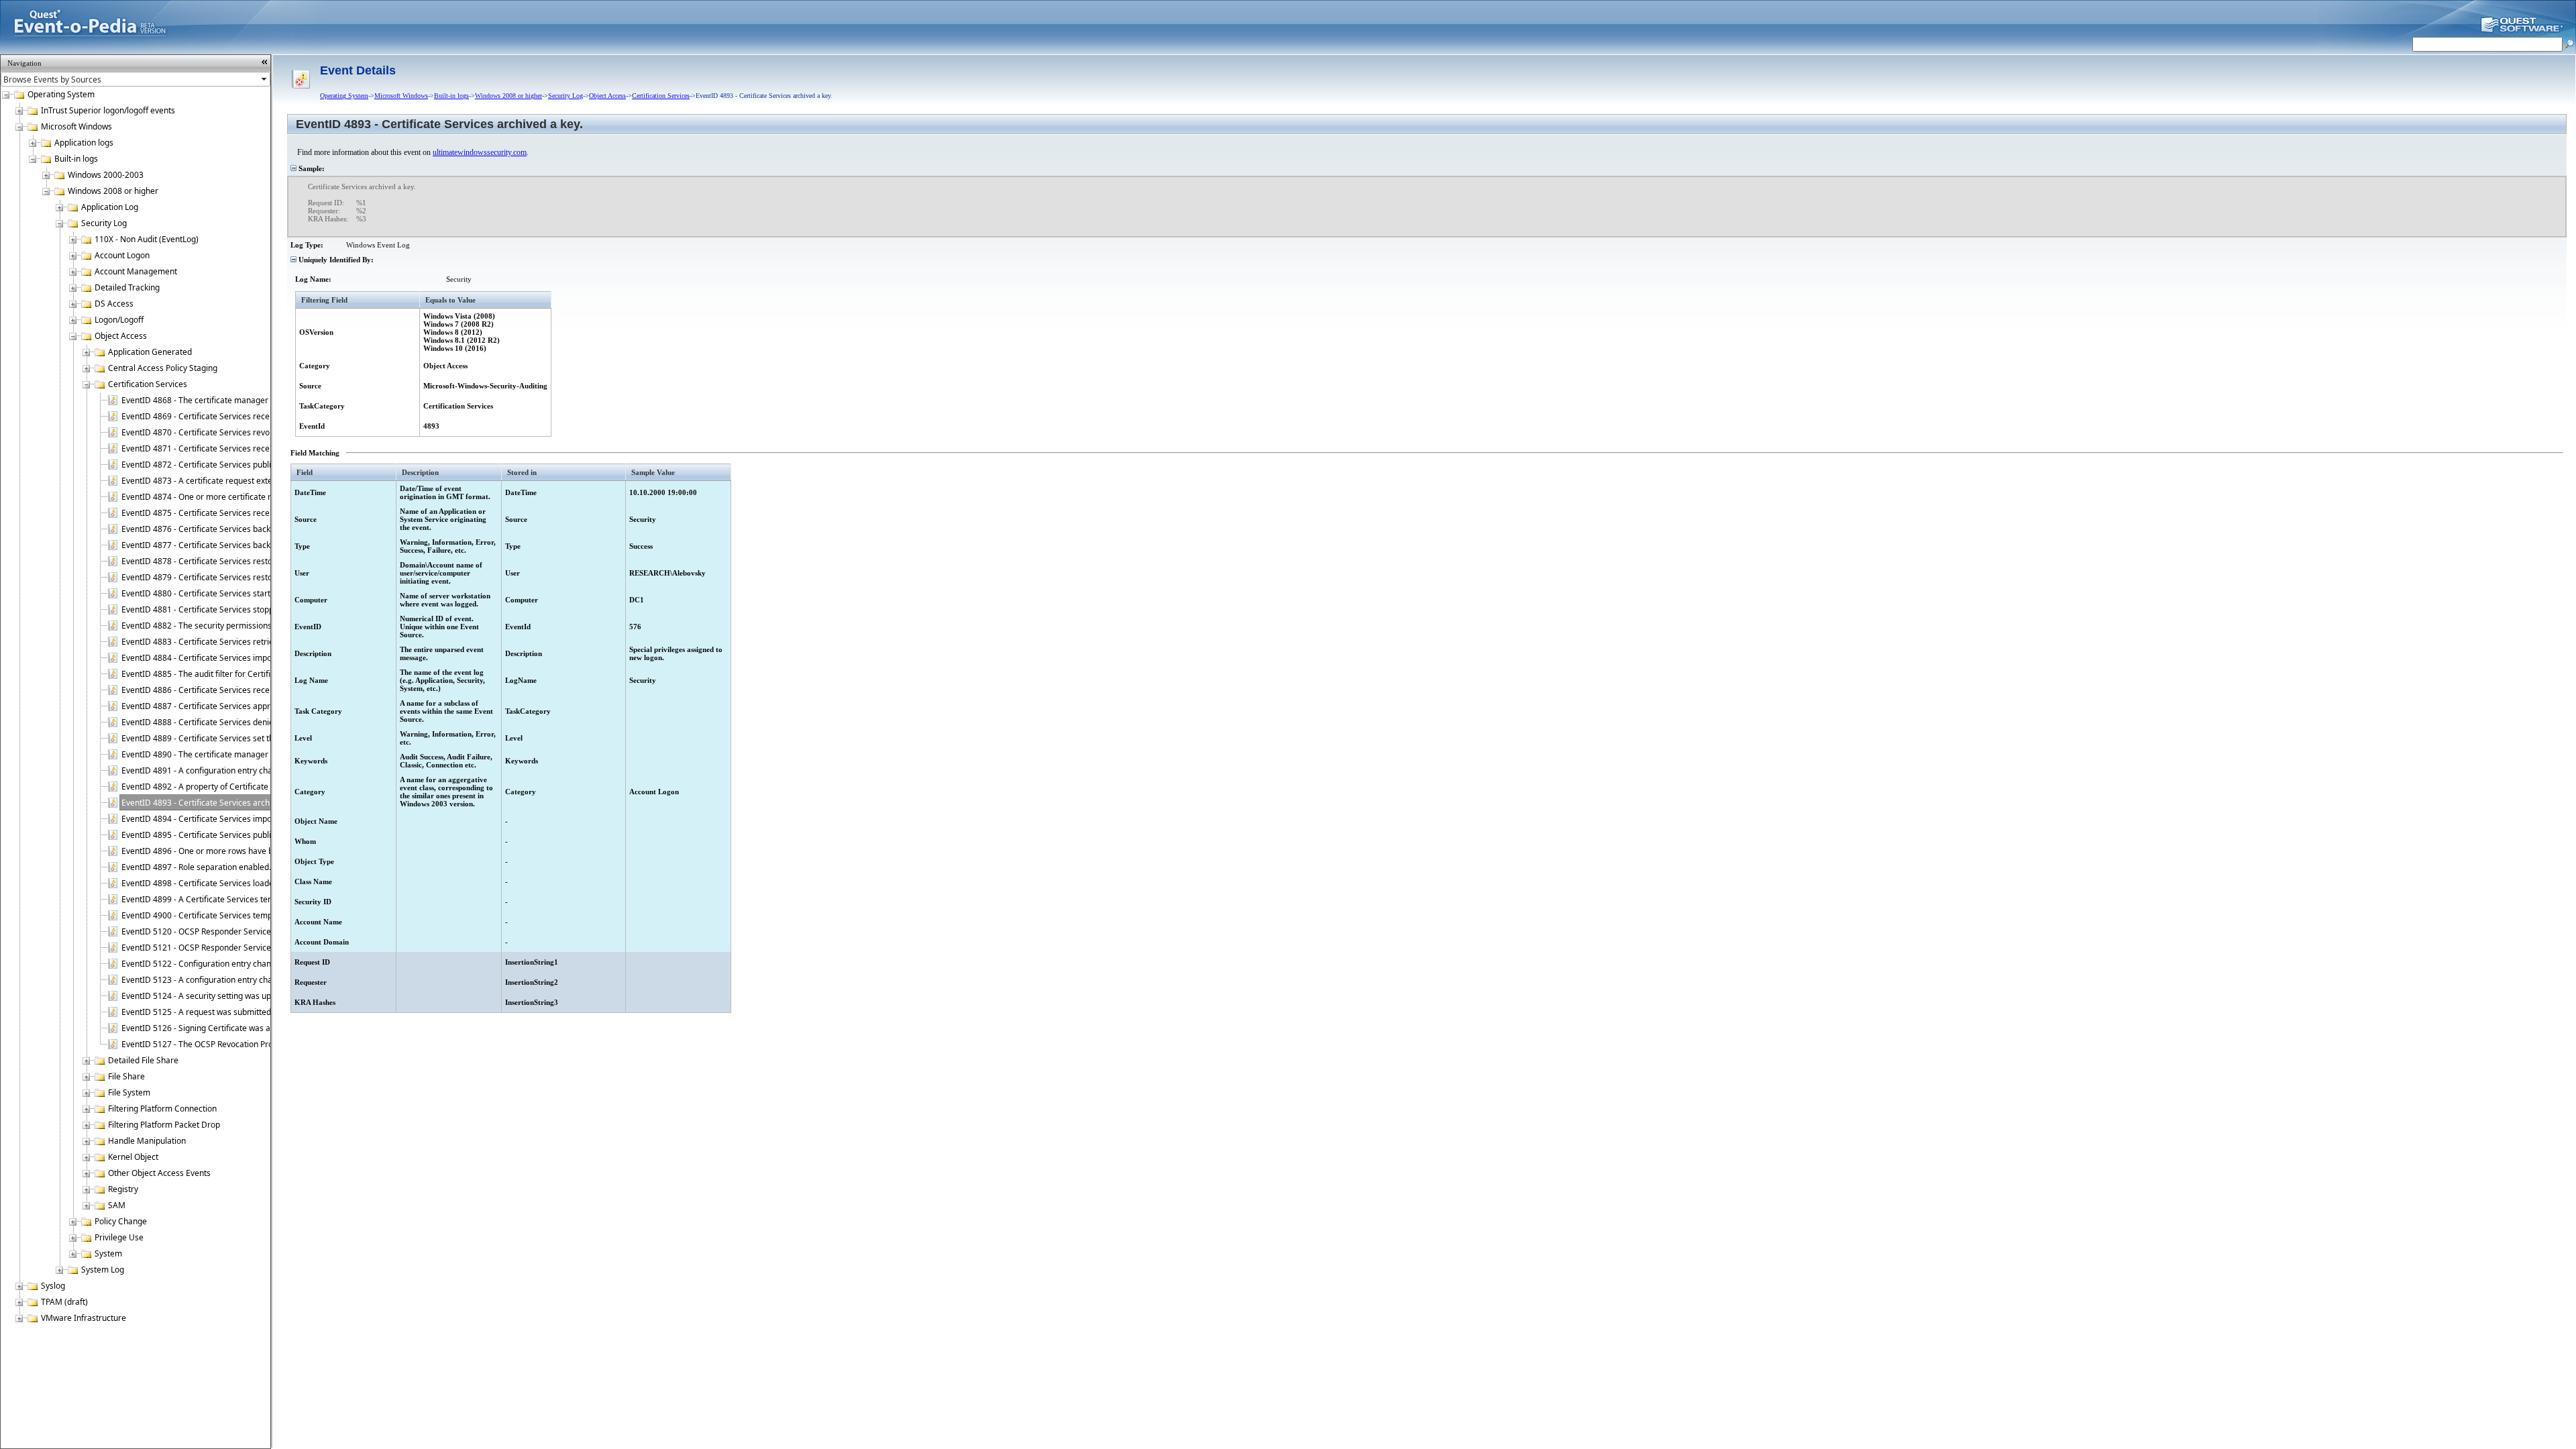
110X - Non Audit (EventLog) (147, 239)
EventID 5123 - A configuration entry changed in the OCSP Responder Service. (266, 980)
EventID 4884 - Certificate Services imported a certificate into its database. (260, 658)
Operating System (61, 94)
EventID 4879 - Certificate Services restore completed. (223, 577)
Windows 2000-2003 (106, 175)
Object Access (121, 336)
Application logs (84, 143)
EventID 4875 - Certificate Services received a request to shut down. (248, 513)
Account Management (136, 271)
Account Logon (122, 255)
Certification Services (148, 384)
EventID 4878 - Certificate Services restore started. (216, 561)
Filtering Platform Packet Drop (164, 1125)
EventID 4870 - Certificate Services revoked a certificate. (226, 432)
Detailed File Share (143, 1060)
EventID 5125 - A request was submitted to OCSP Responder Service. (249, 1012)
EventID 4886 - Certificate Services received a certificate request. (243, 690)
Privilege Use (119, 1237)
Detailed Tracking (127, 287)
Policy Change (121, 1221)
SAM (117, 1205)
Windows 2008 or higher (113, 191)
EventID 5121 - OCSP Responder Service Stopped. (214, 948)
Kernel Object (133, 1157)
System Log (103, 1270)
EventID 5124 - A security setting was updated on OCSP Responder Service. (261, 996)
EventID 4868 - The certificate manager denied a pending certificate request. (264, 400)
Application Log (110, 207)
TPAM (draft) (64, 1302)
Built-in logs (76, 159)
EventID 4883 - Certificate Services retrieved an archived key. (235, 642)
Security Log (104, 223)
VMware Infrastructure (84, 1318)
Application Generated (150, 352)
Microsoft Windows (76, 126)
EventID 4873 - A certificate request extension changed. (225, 481)
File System (129, 1092)
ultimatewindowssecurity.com (480, 152)
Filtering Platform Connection (162, 1109)
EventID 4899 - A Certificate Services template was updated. (233, 899)
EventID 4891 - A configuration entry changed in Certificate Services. (249, 770)
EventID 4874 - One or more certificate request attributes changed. (246, 497)
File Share (126, 1076)
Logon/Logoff (119, 320)
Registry (123, 1189)
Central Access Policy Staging (163, 368)
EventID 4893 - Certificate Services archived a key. (215, 803)
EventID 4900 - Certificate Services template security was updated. (246, 915)
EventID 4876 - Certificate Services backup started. (216, 529)
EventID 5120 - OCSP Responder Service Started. (212, 931)
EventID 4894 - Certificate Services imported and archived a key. (241, 819)
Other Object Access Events (159, 1173)
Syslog (53, 1286)
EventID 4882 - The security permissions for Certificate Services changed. (258, 626)
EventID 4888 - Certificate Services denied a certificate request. (239, 722)
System (108, 1253)
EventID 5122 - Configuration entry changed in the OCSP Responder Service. (263, 964)
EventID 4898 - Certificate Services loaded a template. (222, 883)
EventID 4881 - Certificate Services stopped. (203, 609)
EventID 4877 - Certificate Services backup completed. (222, 545)
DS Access (114, 304)
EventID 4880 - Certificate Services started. (202, 593)
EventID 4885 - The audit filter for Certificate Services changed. (239, 674)
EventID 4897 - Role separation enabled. (196, 867)
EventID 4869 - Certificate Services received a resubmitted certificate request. (267, 416)
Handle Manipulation (147, 1141)
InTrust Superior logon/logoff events (108, 110)
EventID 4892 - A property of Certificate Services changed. (230, 787)
